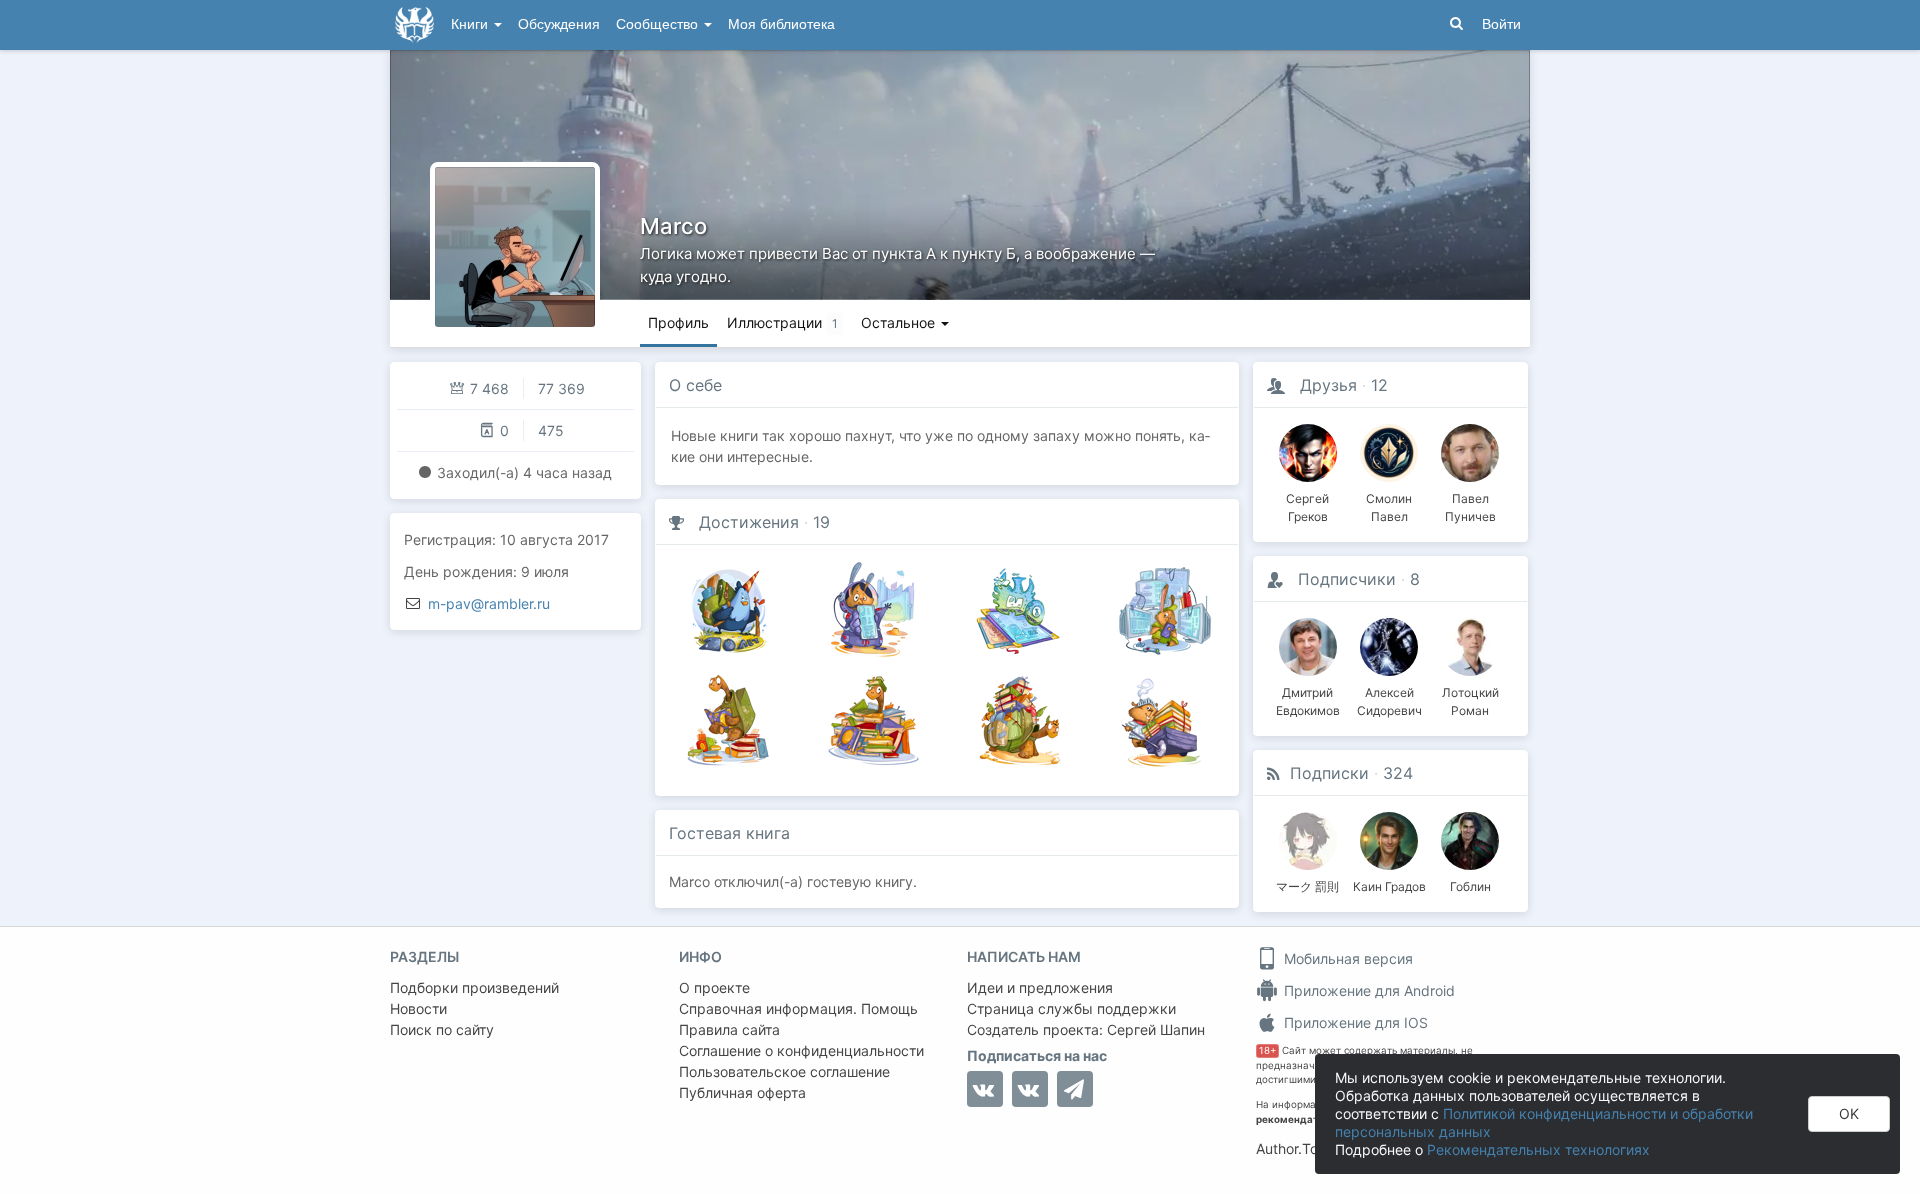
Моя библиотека (781, 24)
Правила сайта (729, 1029)
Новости (418, 1008)
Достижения (749, 522)
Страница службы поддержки (1071, 1008)
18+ (1267, 1050)
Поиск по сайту (442, 1029)
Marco (673, 226)
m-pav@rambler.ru (489, 603)
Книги (471, 24)
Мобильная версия (1346, 958)
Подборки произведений (474, 987)
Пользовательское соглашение (784, 1071)
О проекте (714, 987)
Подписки (1329, 773)
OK (1849, 1113)
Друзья (1328, 385)
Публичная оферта (742, 1092)
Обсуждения (559, 24)
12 (1379, 385)
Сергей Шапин (1156, 1029)
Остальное (900, 322)
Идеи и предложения (1040, 987)
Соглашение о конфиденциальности (801, 1050)
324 (1398, 773)
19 (821, 522)
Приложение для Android (1367, 990)
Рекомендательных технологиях (1538, 1149)
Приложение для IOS (1354, 1022)
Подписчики (1347, 579)
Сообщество (659, 24)
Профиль (678, 322)
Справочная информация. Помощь (798, 1008)
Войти (1501, 24)
